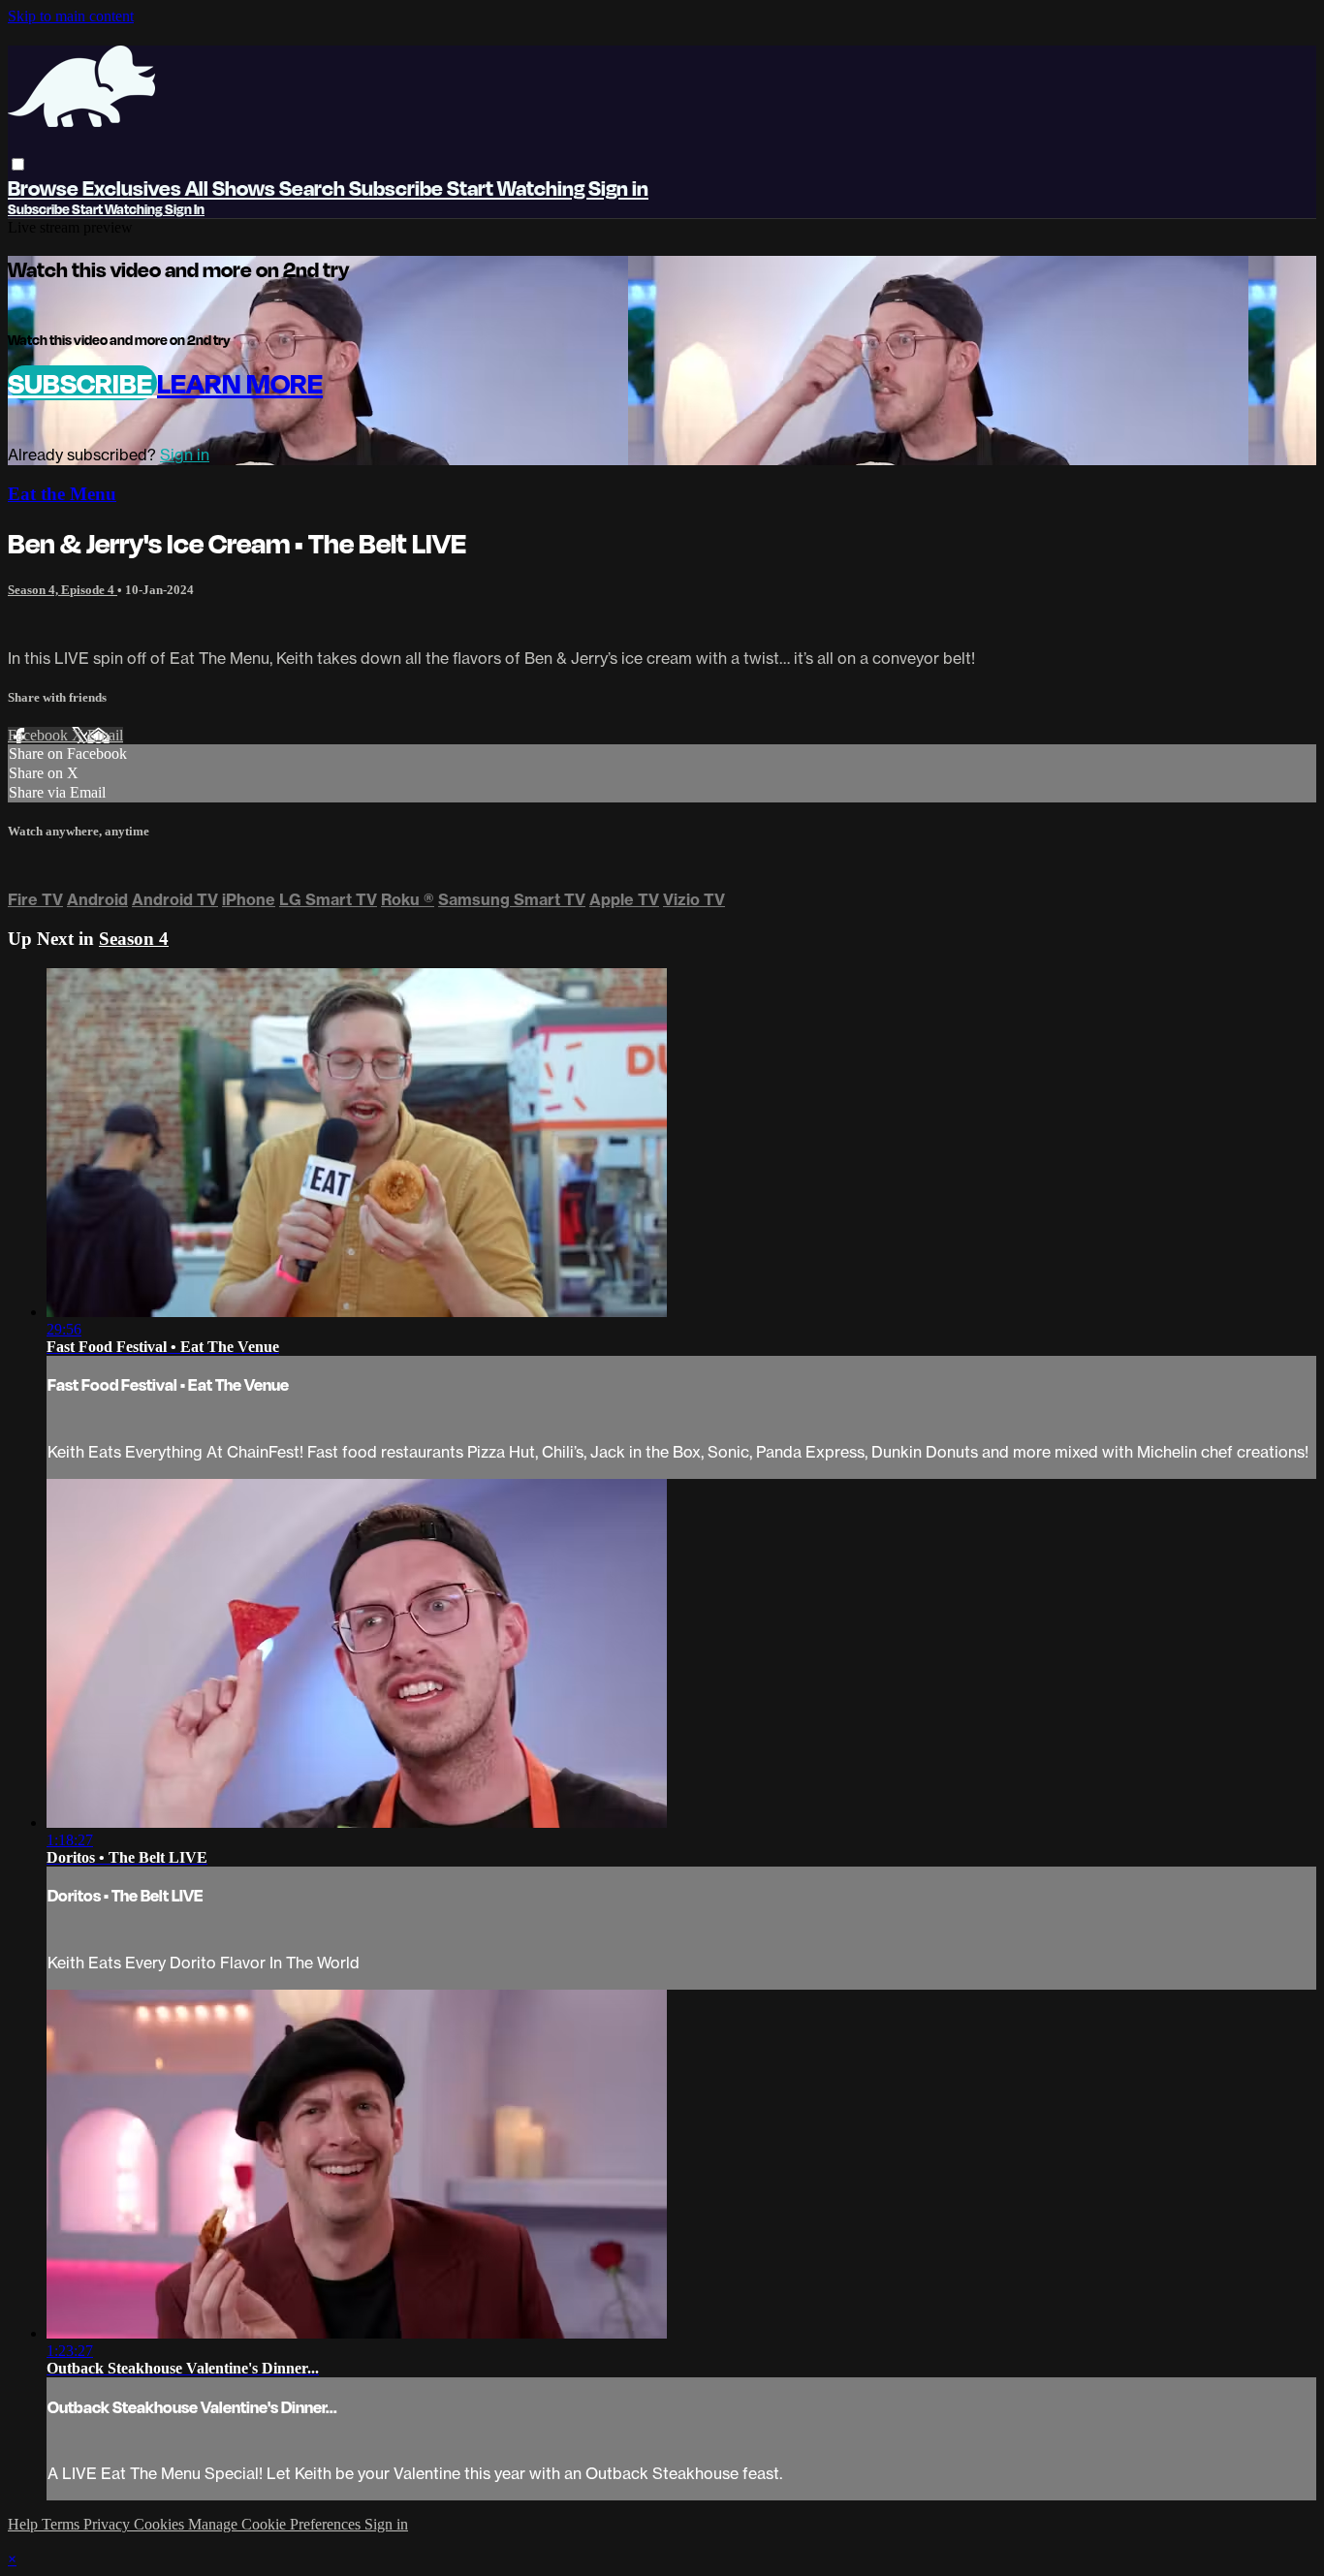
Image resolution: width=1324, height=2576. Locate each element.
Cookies (161, 2524)
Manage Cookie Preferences (276, 2524)
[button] (18, 164)
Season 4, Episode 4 (63, 590)
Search (314, 188)
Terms (63, 2524)
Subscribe (82, 383)
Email (105, 735)
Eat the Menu (62, 494)
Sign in (618, 188)
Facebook (40, 735)
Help (25, 2524)
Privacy (109, 2524)
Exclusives (134, 188)
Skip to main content (71, 16)
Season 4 (134, 939)
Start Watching (518, 188)
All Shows (232, 188)
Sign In (185, 209)
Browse (45, 188)
